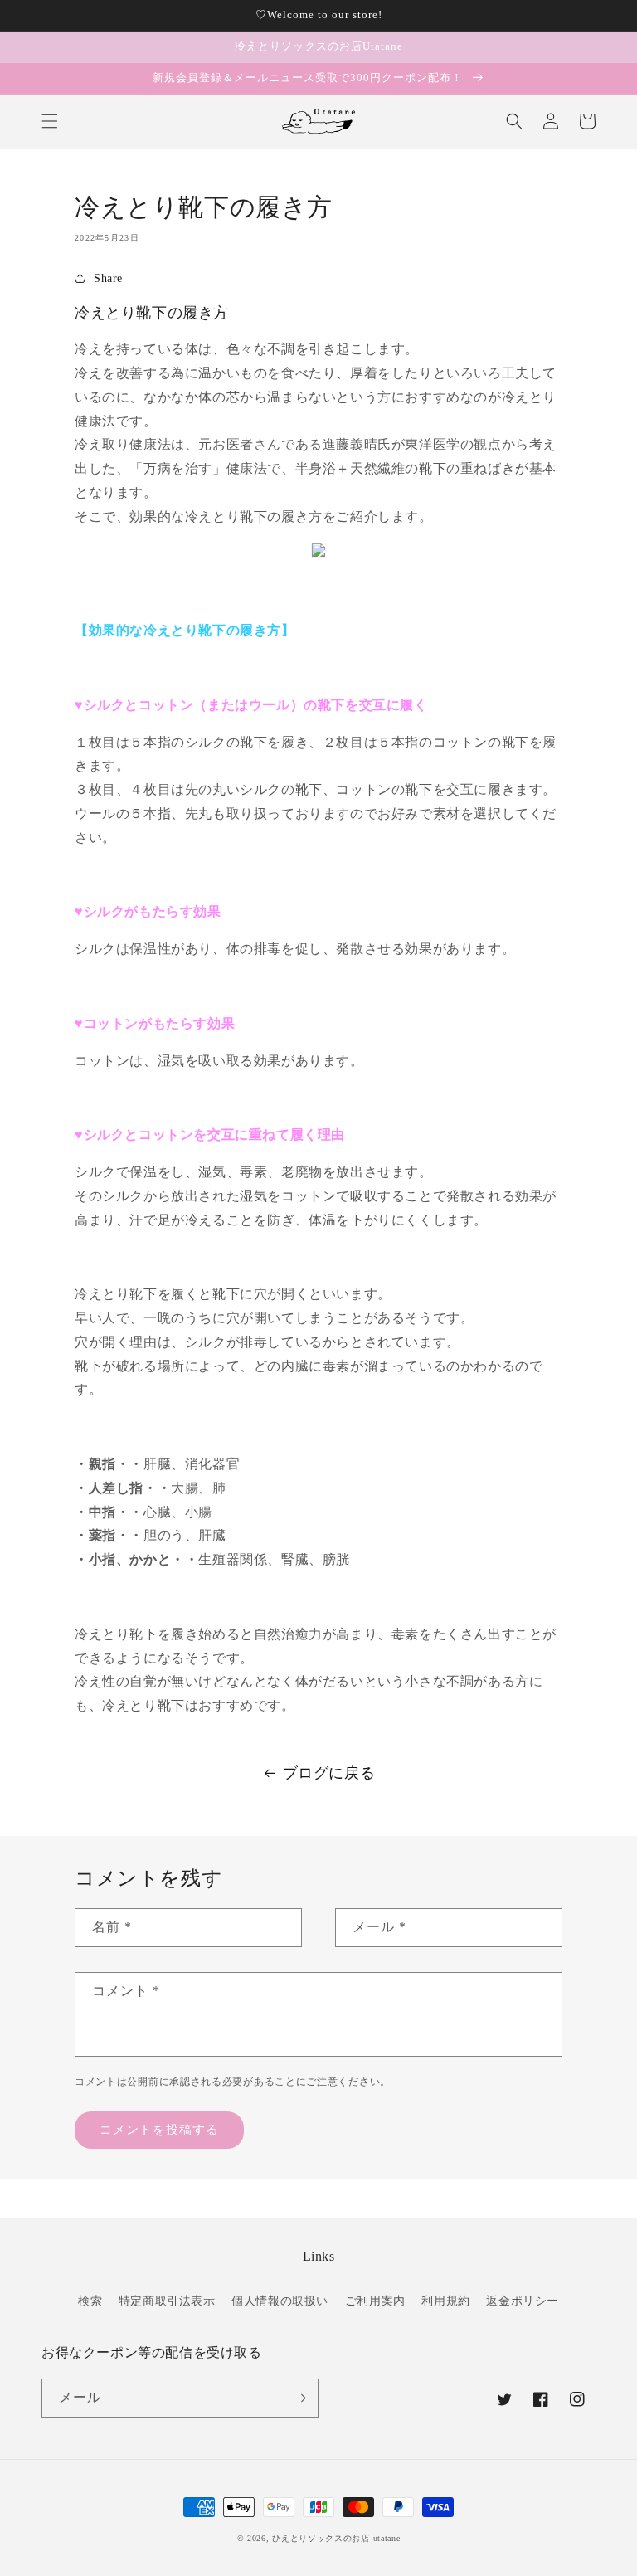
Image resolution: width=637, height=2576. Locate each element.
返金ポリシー (523, 2301)
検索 (90, 2301)
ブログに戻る (329, 1773)
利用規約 (445, 2301)
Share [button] (108, 278)
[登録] (299, 2398)
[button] (50, 121)
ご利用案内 (375, 2301)
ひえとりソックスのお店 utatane (336, 2538)
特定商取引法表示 (167, 2301)
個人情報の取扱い (280, 2301)
